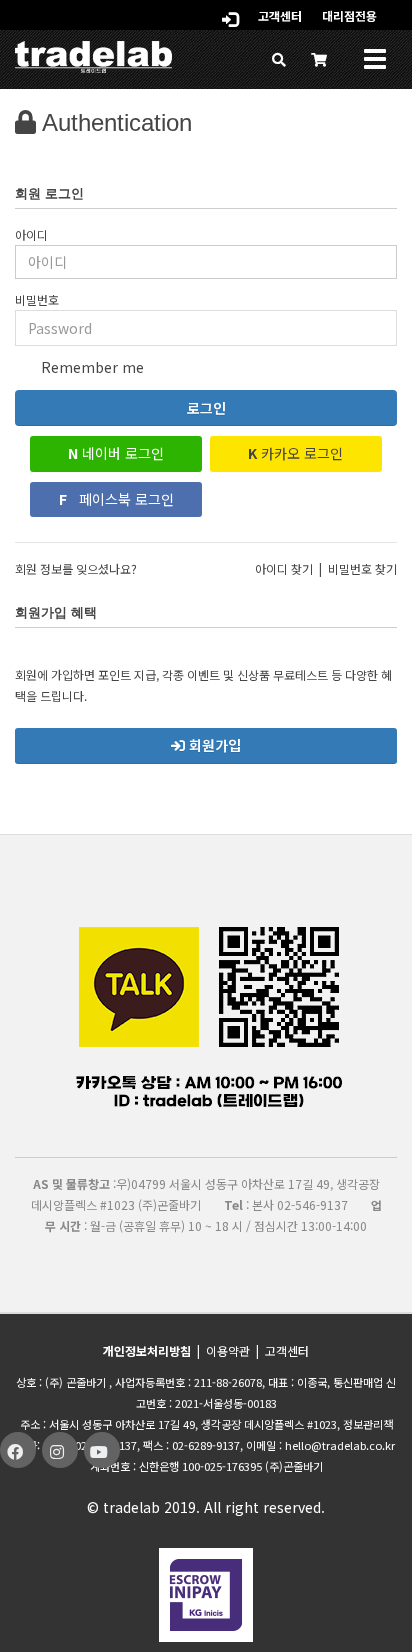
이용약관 (228, 1350)
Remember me (90, 367)
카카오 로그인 (295, 453)
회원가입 (213, 745)
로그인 (206, 408)
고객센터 (280, 15)
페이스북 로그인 (116, 499)
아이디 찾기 (284, 568)
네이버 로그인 (116, 453)
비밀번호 (37, 299)
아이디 (31, 234)
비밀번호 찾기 (362, 568)
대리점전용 (349, 15)
